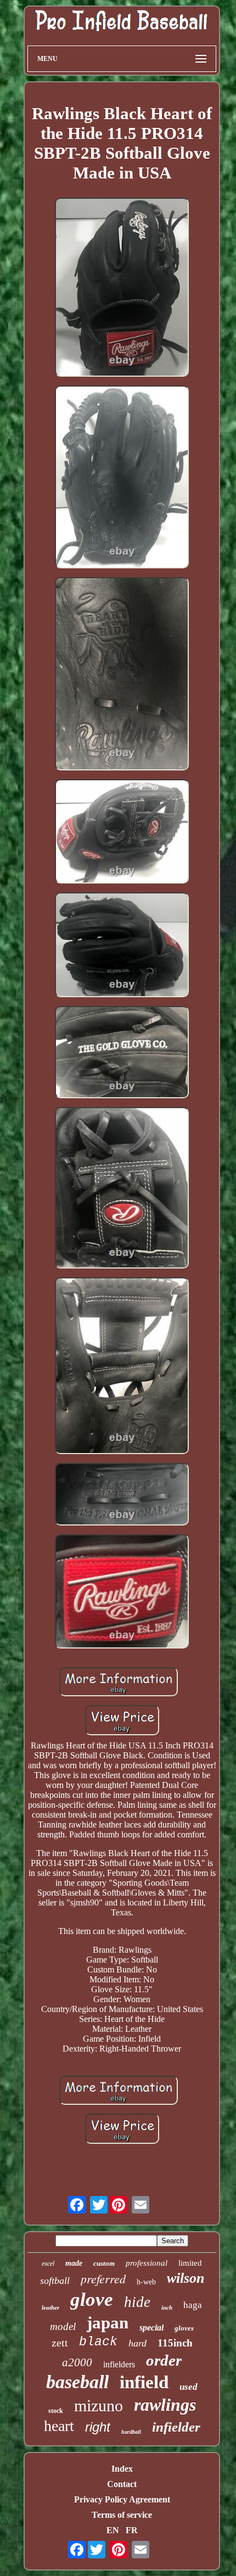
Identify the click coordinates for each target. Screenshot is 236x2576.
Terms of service (122, 2515)
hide (137, 2302)
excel (48, 2264)
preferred (103, 2278)
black (98, 2342)
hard (137, 2343)
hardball (131, 2432)
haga (193, 2305)
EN (113, 2530)
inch (167, 2307)
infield (144, 2382)
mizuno (99, 2405)
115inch (175, 2343)
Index (122, 2469)
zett (60, 2343)
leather (50, 2307)
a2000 (77, 2362)
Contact (122, 2484)
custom (104, 2263)
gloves (184, 2328)
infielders (119, 2364)
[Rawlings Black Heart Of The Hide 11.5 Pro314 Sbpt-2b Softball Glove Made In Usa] (122, 289)
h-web (146, 2282)
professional (147, 2263)
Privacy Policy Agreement (122, 2499)
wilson (186, 2278)
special (151, 2328)
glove (92, 2300)
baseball (77, 2382)
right (98, 2427)
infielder (176, 2427)
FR (132, 2530)
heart (59, 2426)
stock (56, 2411)
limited (190, 2263)
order (164, 2360)
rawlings (165, 2405)
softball (55, 2281)
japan (108, 2323)
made (74, 2263)
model (63, 2326)
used (189, 2387)
